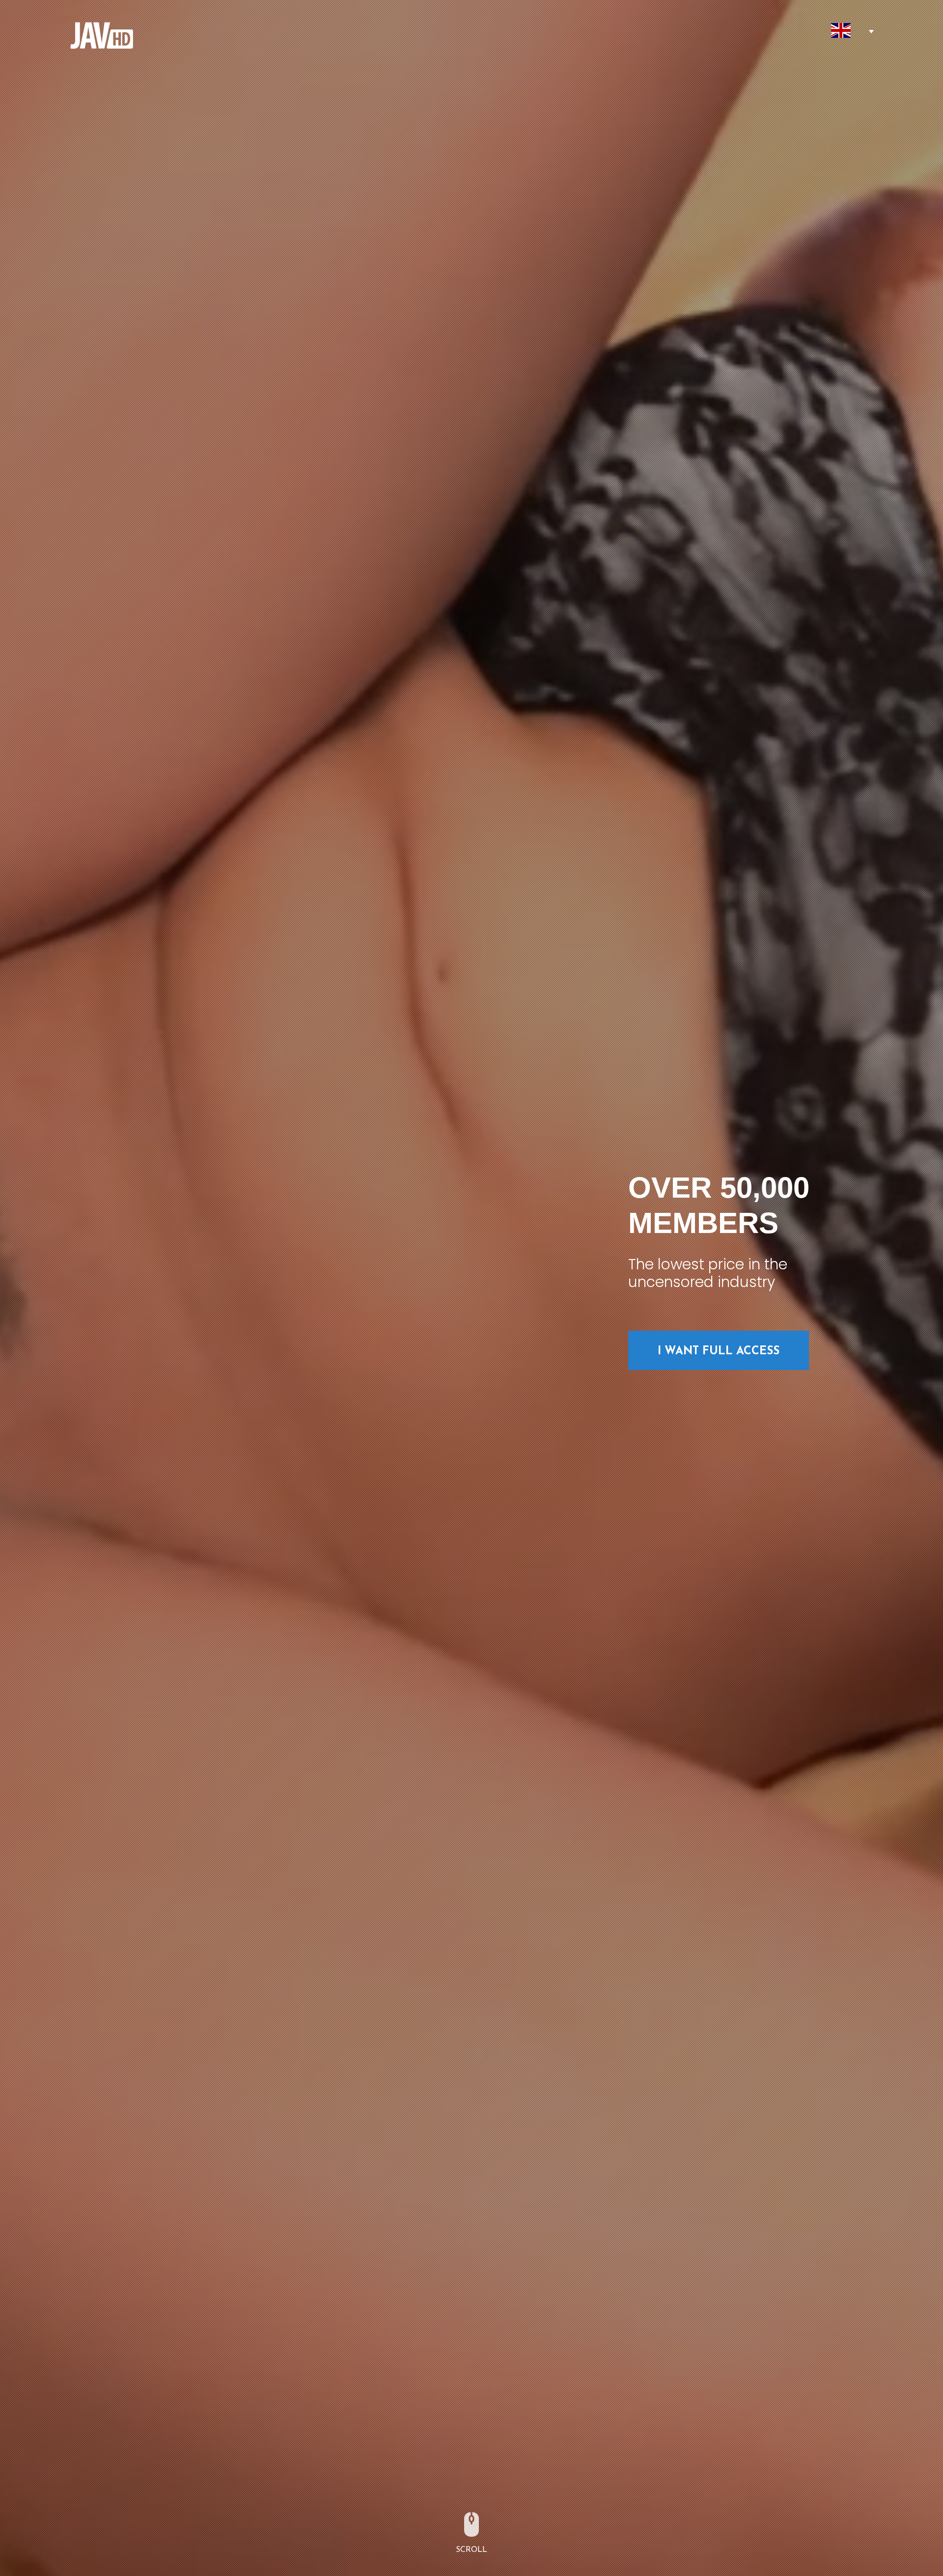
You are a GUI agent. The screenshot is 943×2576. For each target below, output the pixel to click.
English (841, 30)
